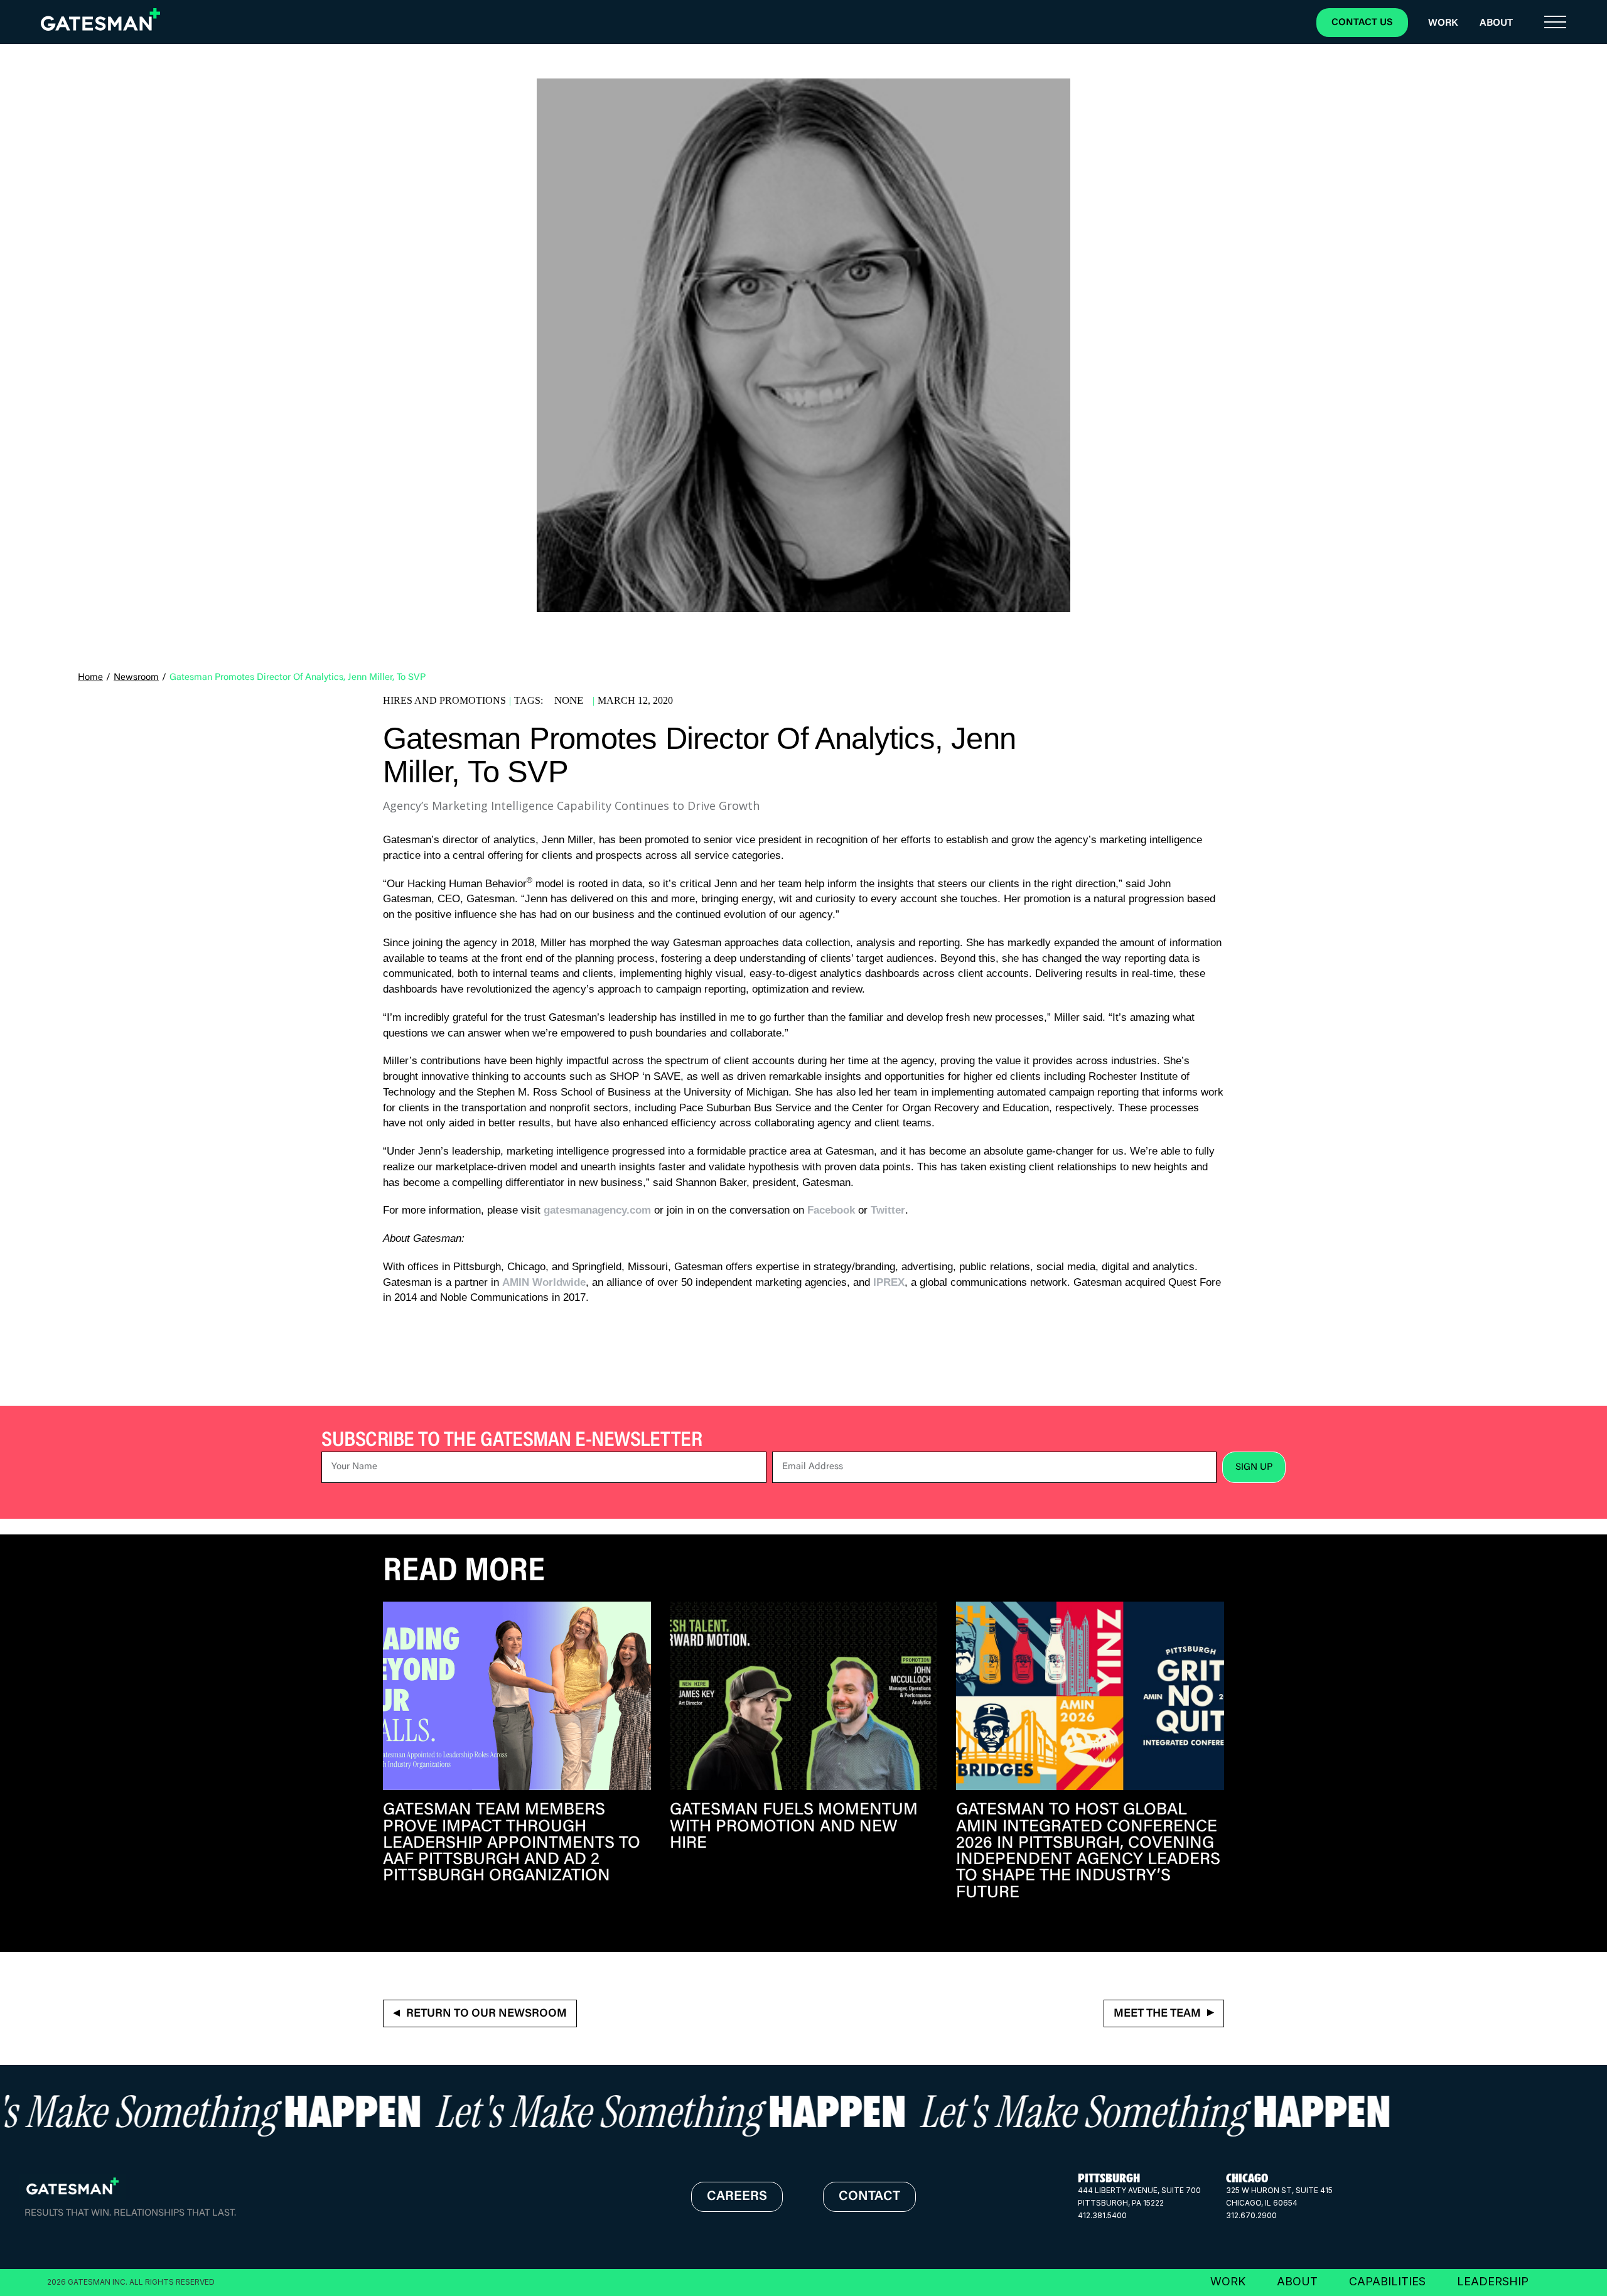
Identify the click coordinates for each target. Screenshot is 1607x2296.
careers (737, 2197)
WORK (1228, 2281)
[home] (100, 19)
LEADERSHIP (1493, 2281)
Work (1443, 23)
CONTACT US (1362, 23)
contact (869, 2197)
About (1496, 23)
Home (90, 678)
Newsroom (136, 678)
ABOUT (1297, 2281)
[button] (1555, 23)
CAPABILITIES (1387, 2281)
